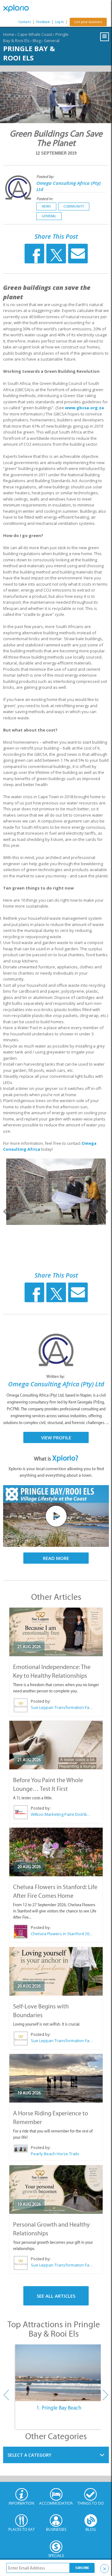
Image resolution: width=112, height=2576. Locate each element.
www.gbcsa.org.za (84, 408)
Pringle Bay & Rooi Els (29, 53)
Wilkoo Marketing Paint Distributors (62, 1814)
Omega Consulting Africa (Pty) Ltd (56, 1384)
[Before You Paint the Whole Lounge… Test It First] (56, 1745)
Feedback (43, 22)
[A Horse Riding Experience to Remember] (56, 2078)
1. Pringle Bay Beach (59, 2408)
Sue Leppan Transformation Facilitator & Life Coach (62, 1707)
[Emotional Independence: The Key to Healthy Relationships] (56, 1632)
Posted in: (45, 199)
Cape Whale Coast (35, 34)
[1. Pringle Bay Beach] (59, 2373)
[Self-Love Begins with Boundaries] (56, 1971)
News (46, 206)
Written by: (56, 1377)
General (52, 41)
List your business (88, 22)
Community (74, 206)
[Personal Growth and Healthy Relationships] (56, 2190)
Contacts (25, 22)
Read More (56, 1558)
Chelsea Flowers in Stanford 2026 (62, 1934)
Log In (59, 22)
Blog (37, 41)
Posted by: (46, 177)
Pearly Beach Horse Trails (55, 2154)
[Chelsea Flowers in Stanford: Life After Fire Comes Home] (56, 1852)
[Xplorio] (19, 8)
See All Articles (56, 2296)
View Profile (56, 1437)
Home (9, 34)
